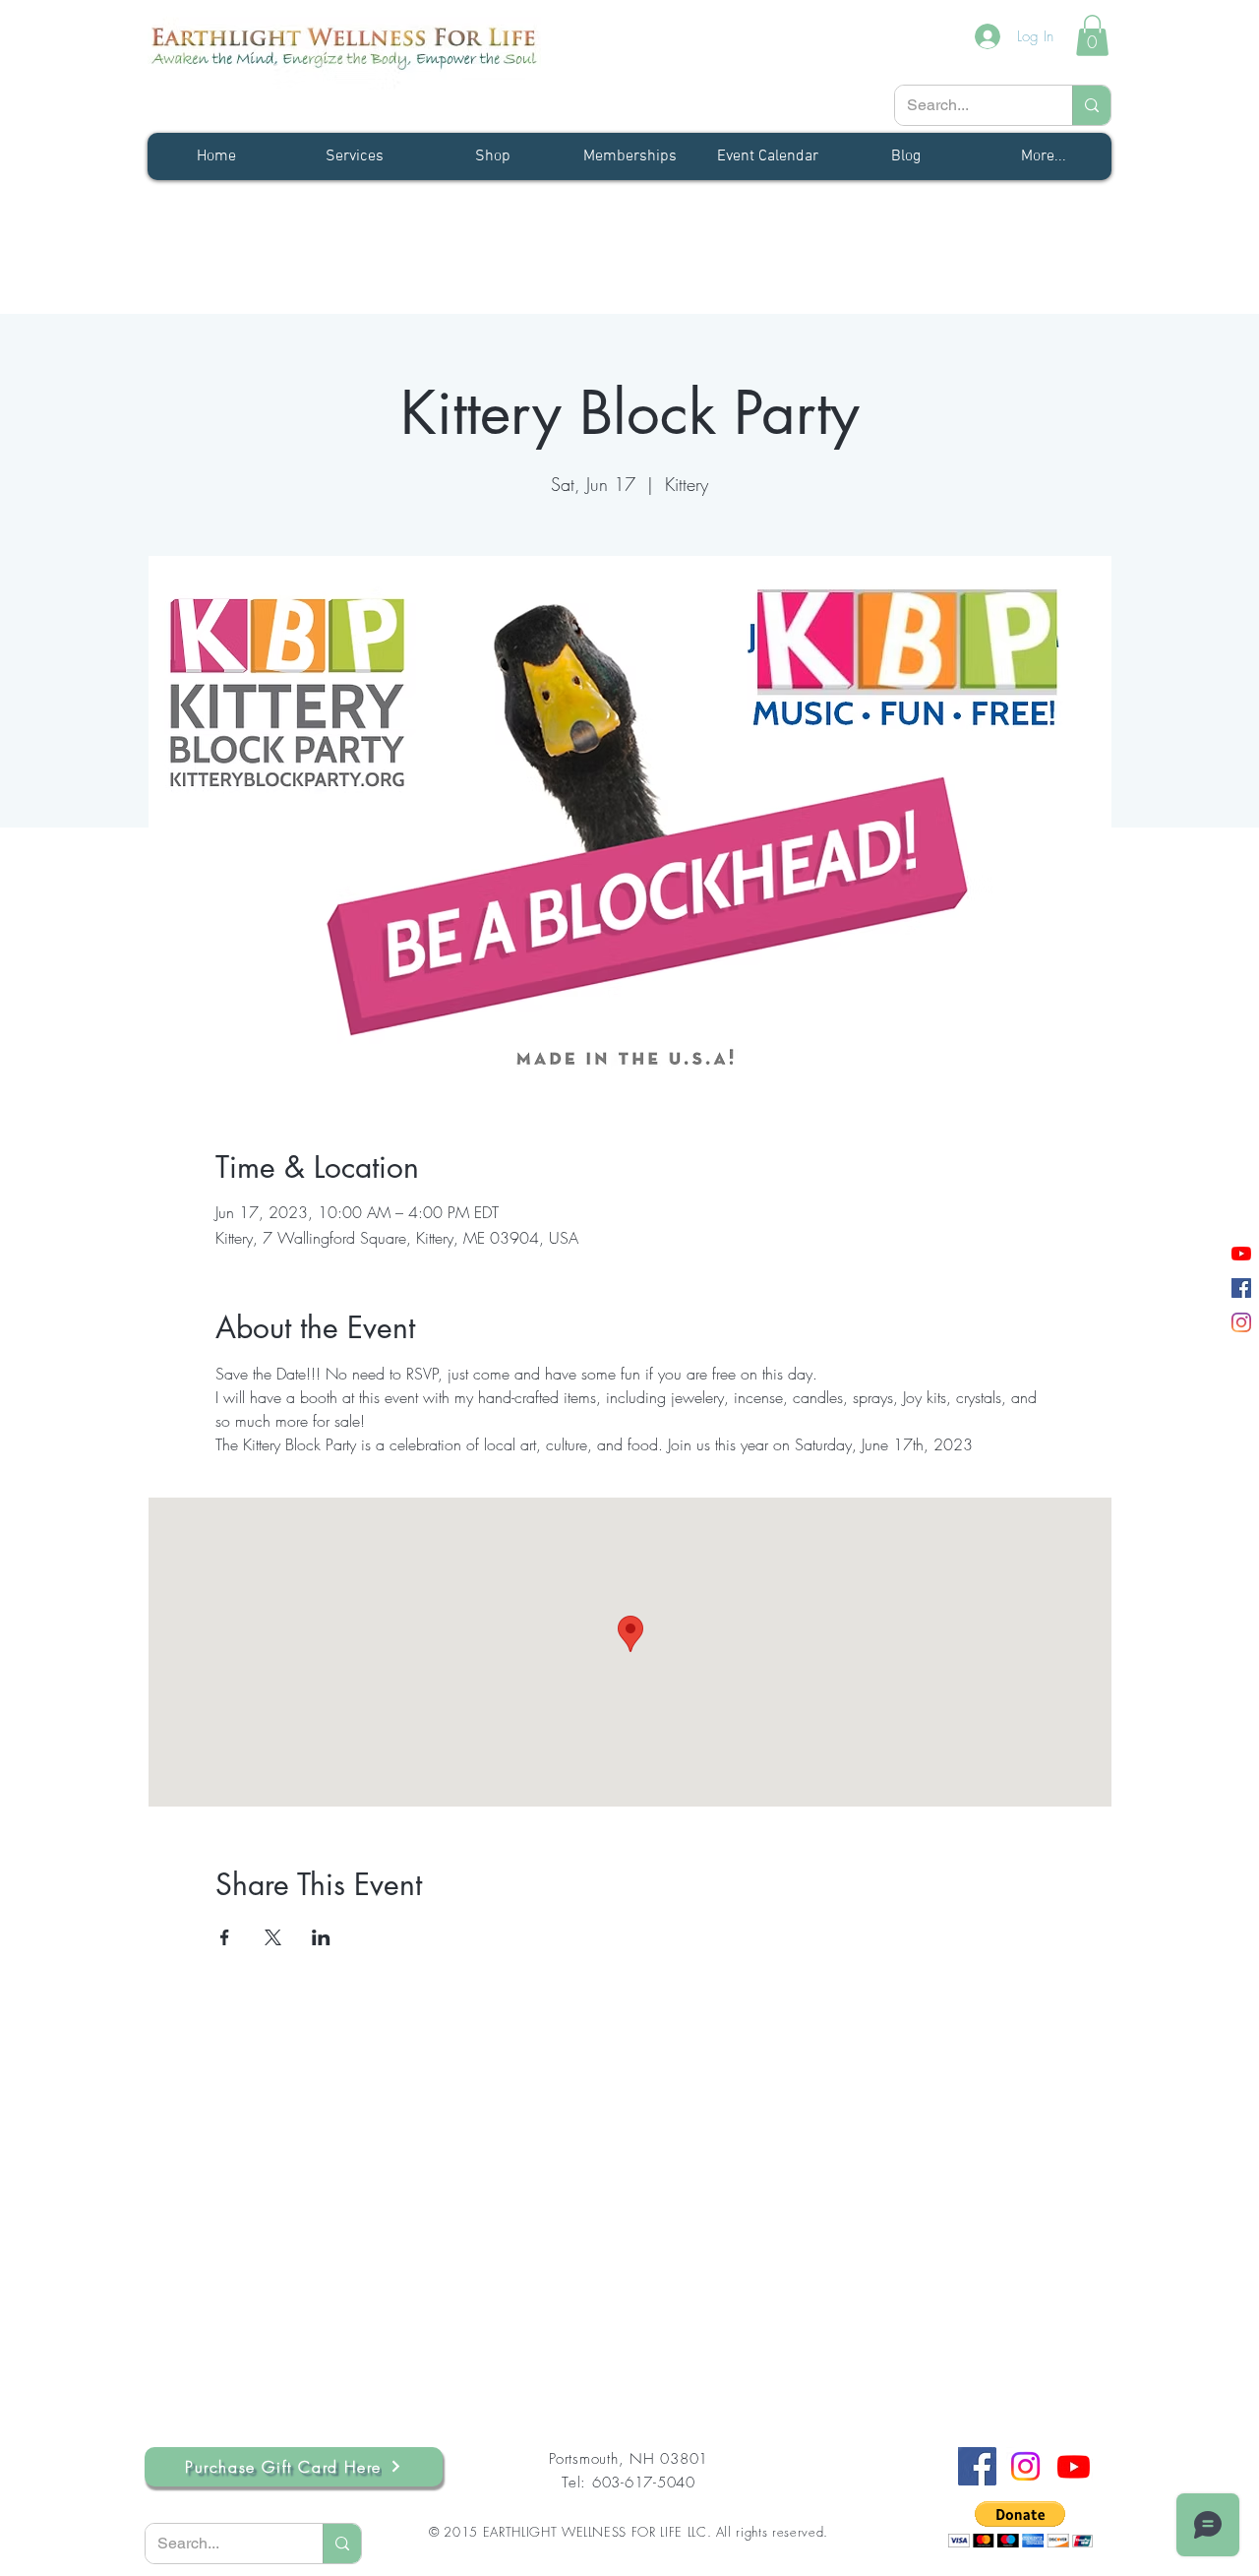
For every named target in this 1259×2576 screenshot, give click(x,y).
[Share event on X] (273, 1937)
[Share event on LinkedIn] (321, 1937)
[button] (1092, 35)
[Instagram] (1241, 1322)
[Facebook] (1241, 1288)
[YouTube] (1241, 1254)
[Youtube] (1074, 2466)
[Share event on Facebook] (225, 1937)
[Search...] (1091, 105)
